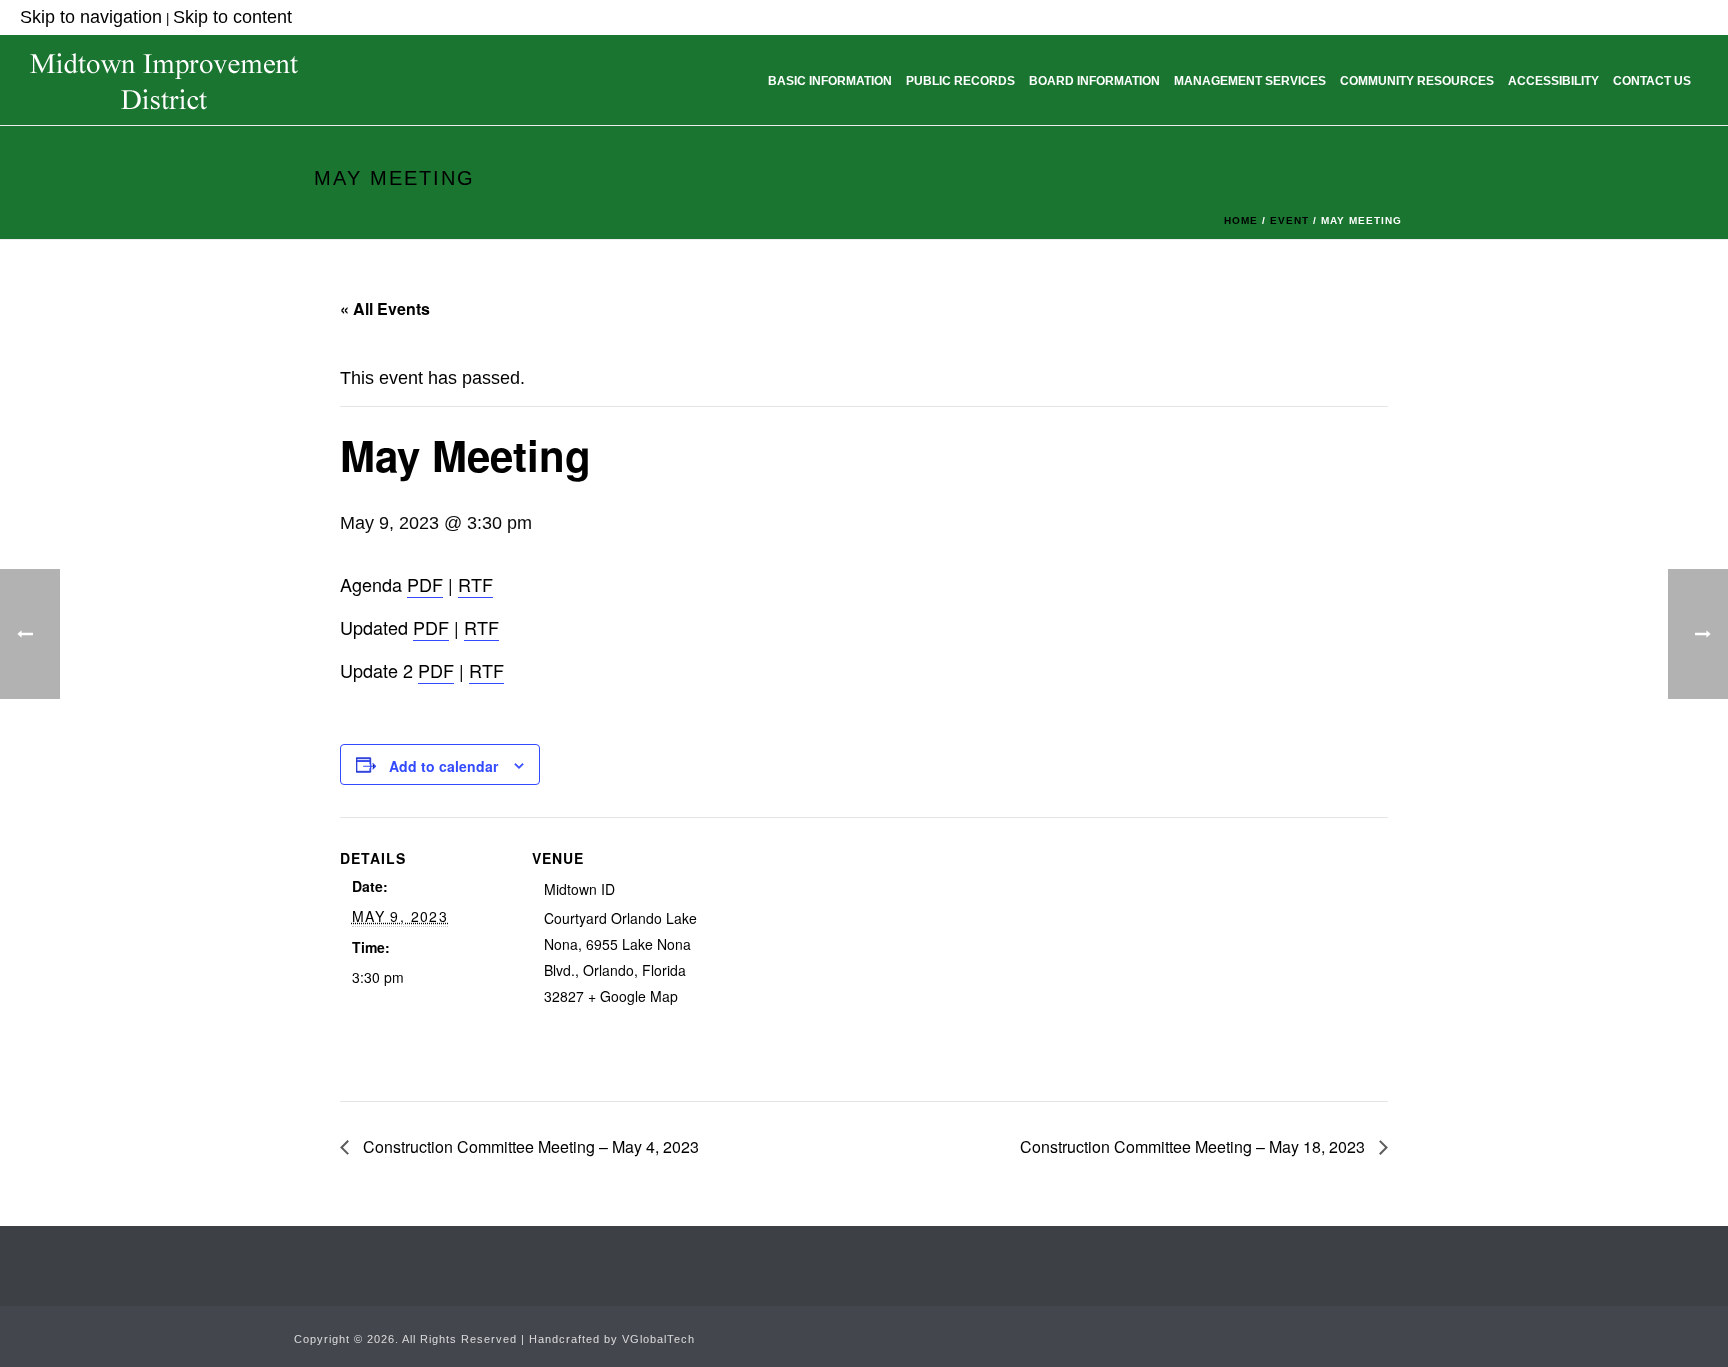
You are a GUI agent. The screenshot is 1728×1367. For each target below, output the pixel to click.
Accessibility (1553, 81)
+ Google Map (633, 996)
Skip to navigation (91, 17)
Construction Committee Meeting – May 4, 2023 (529, 1146)
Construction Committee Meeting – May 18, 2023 (1194, 1146)
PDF (425, 584)
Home (1241, 220)
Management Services (1250, 81)
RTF (475, 584)
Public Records (960, 81)
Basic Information (830, 81)
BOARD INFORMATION (1094, 81)
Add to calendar (443, 766)
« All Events (385, 308)
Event (1289, 220)
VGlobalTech (658, 1339)
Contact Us (1652, 81)
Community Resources (1417, 81)
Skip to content (232, 17)
